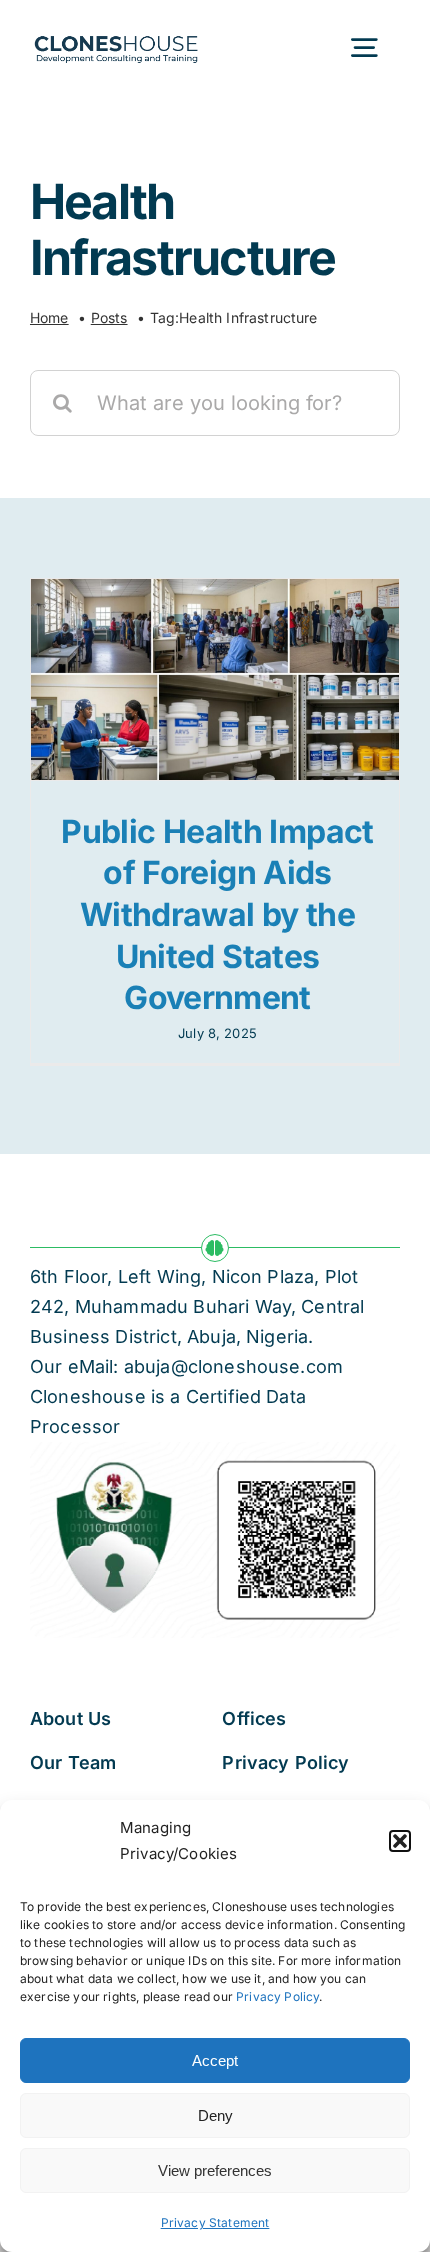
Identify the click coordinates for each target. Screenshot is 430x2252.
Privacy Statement (215, 2222)
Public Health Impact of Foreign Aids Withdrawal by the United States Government (217, 914)
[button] (400, 1841)
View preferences (215, 2170)
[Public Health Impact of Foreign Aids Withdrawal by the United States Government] (215, 679)
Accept (215, 2060)
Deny (215, 2115)
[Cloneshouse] (116, 32)
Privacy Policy (277, 1996)
